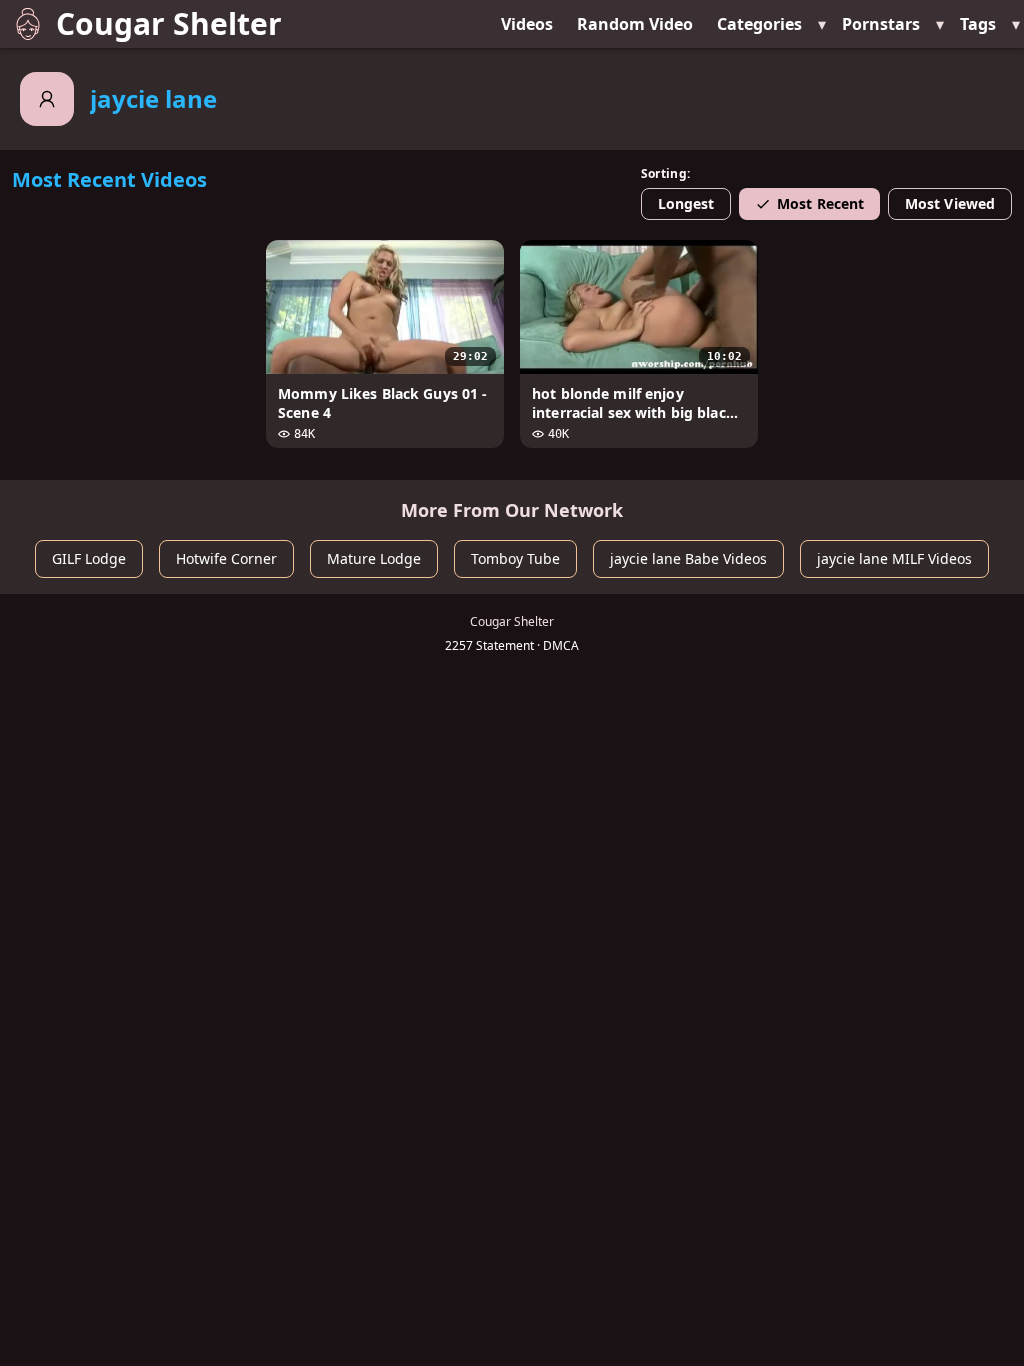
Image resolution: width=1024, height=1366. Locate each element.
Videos (527, 24)
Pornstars (881, 24)
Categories (759, 24)
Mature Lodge (374, 558)
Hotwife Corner (226, 558)
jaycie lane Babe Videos (688, 558)
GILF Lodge (89, 558)
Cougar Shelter (169, 23)
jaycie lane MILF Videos (894, 558)
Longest (686, 203)
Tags (978, 24)
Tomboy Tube (515, 558)
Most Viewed (950, 203)
